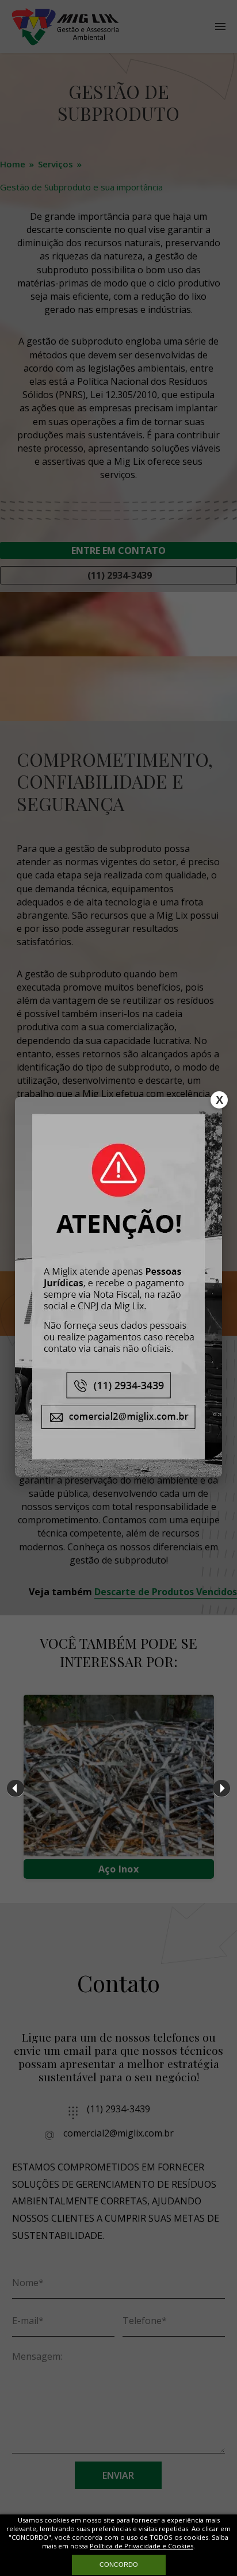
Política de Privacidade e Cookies (142, 2546)
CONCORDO (119, 2564)
